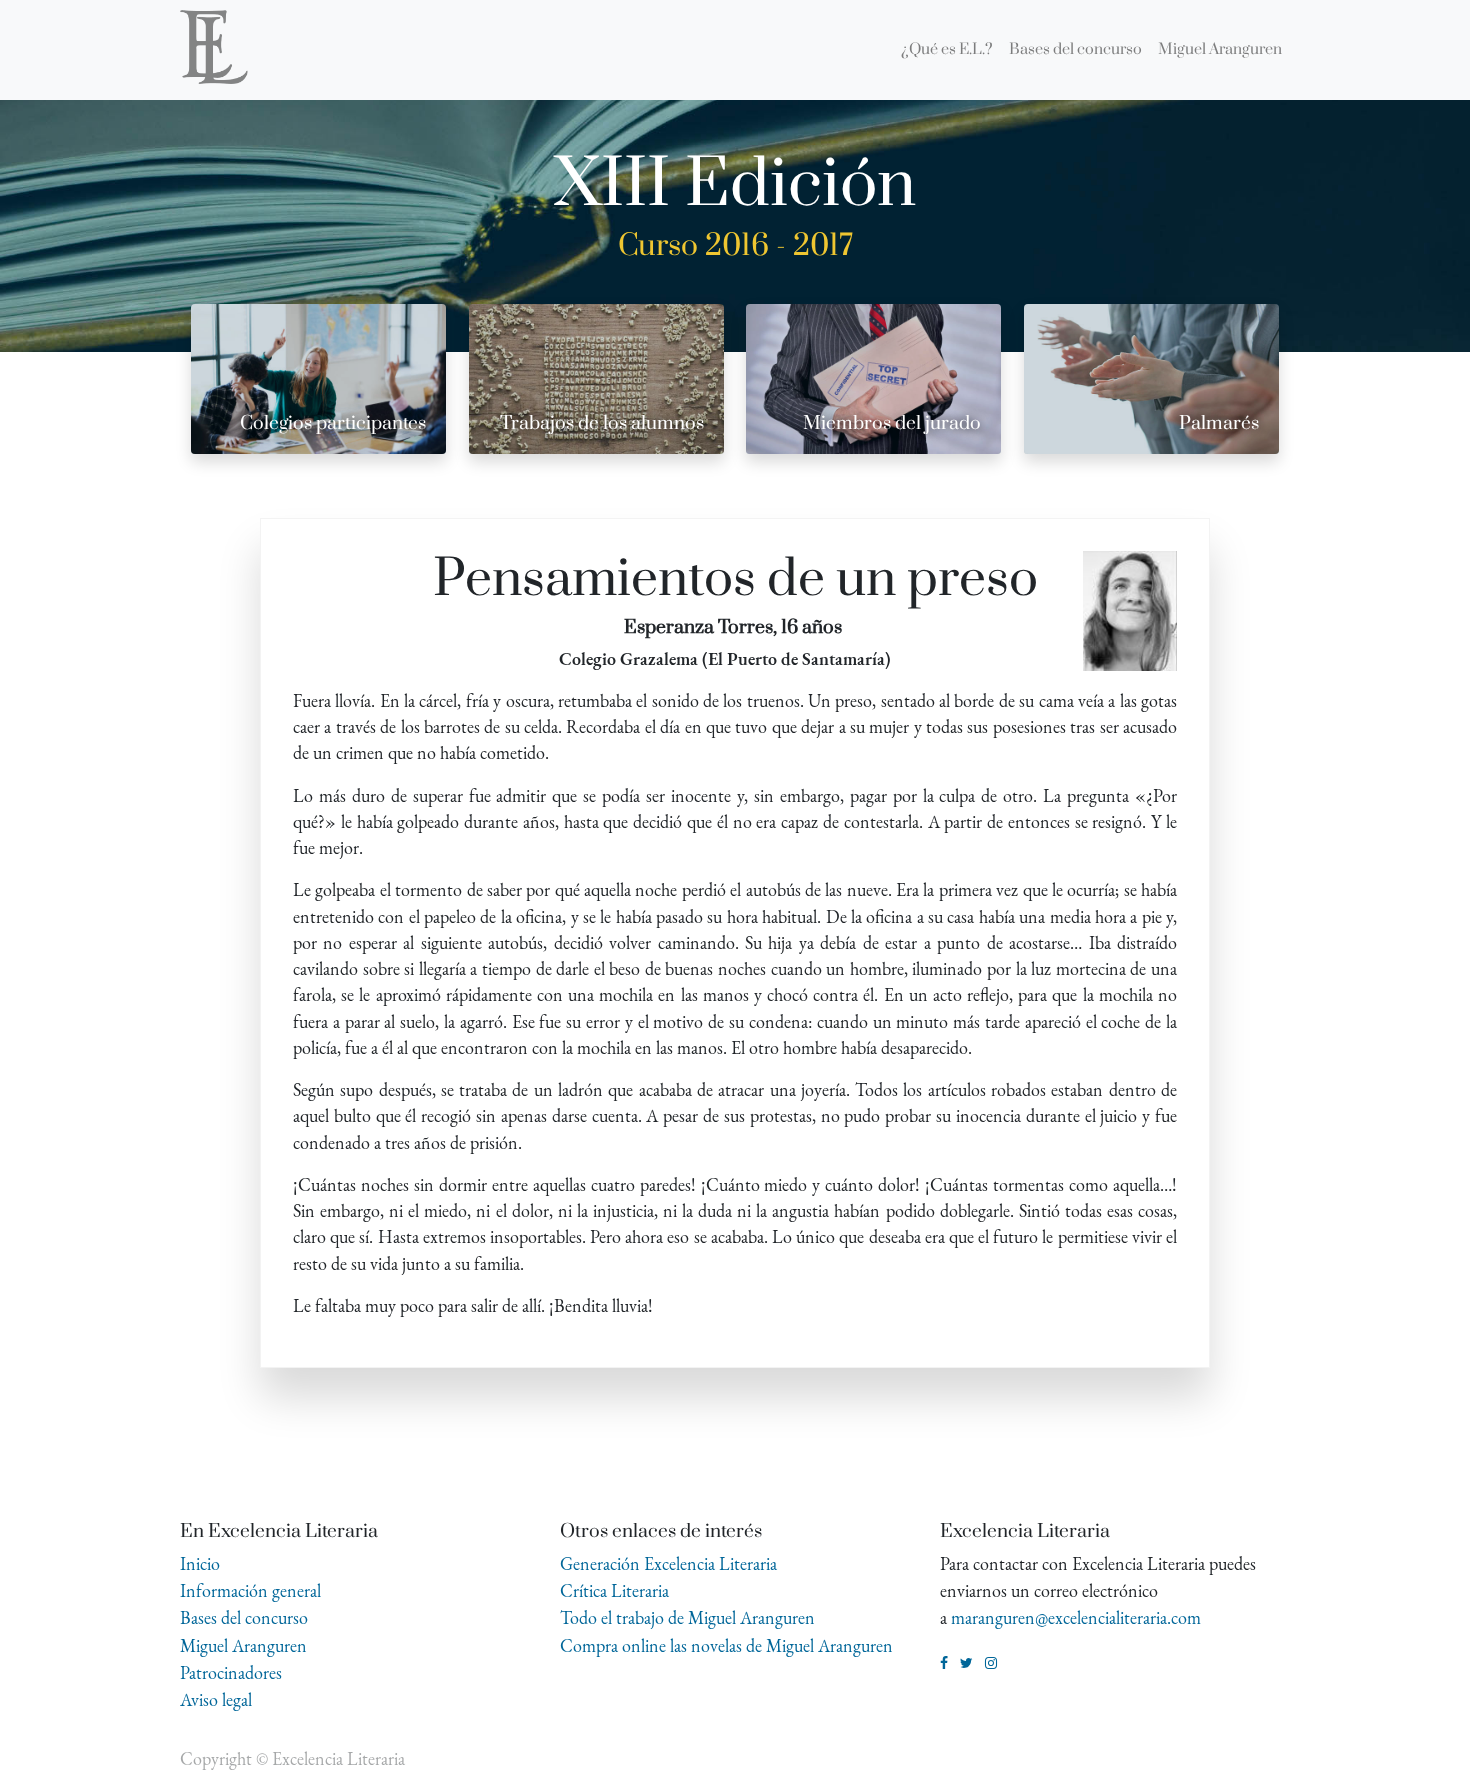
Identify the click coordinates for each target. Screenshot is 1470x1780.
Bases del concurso (244, 1617)
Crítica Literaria (614, 1590)
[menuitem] (947, 50)
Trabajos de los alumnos (602, 423)
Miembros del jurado (892, 423)
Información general (250, 1590)
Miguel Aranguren (243, 1645)
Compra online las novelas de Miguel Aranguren (726, 1645)
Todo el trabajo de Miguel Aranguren (687, 1617)
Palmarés (1219, 423)
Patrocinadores (231, 1672)
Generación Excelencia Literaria (668, 1563)
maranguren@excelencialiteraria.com (1076, 1617)
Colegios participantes (333, 423)
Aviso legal (216, 1699)
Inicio (200, 1563)
